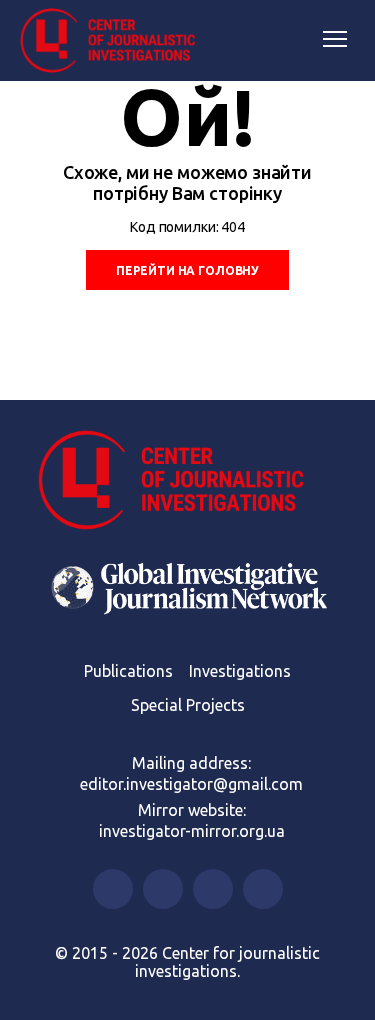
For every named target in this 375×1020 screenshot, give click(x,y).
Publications (128, 671)
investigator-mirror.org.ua (192, 831)
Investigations (240, 671)
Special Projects (188, 705)
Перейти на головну (187, 270)
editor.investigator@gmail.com (191, 784)
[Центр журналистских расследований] (115, 41)
